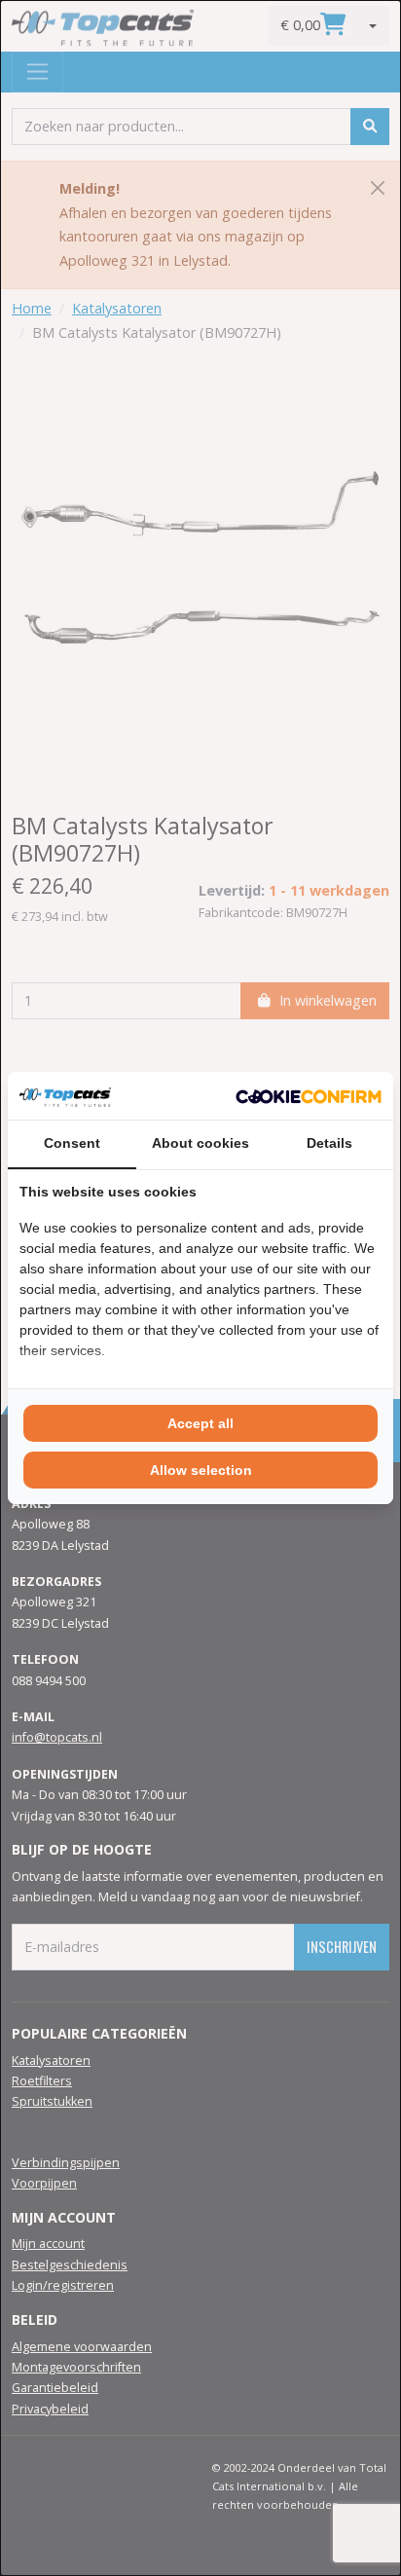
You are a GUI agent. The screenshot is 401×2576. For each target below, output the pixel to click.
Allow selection (201, 1470)
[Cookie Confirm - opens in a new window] (309, 1095)
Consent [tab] (72, 1143)
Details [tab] (329, 1143)
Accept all (200, 1423)
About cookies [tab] (200, 1143)
